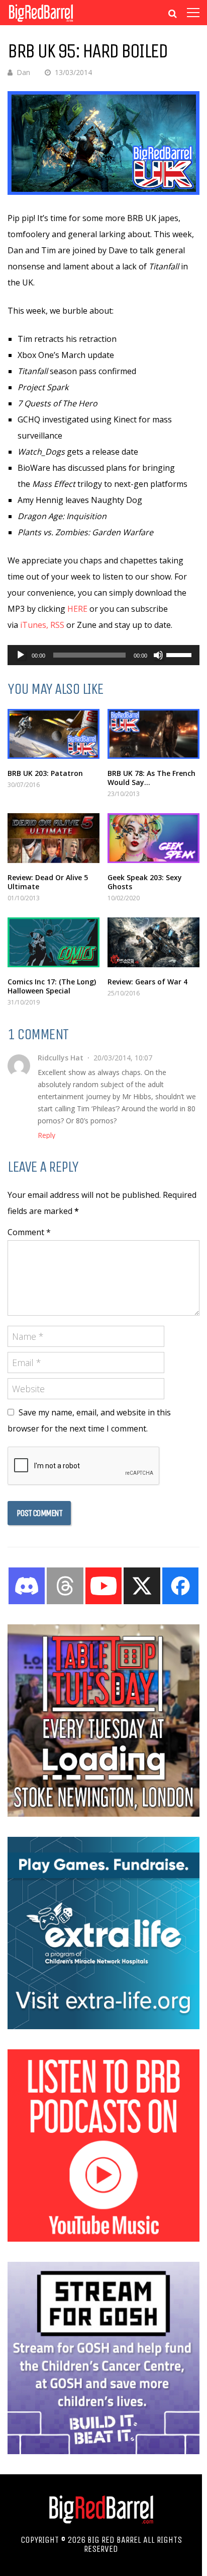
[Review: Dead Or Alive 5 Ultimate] (54, 838)
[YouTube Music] (103, 2239)
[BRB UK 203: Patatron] (54, 734)
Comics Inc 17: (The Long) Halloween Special (52, 986)
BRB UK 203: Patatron (45, 773)
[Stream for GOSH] (103, 2451)
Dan (23, 72)
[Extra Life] (103, 2026)
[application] (103, 655)
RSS (57, 625)
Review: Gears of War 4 (147, 982)
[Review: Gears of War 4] (153, 942)
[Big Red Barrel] (41, 22)
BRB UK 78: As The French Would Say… (151, 778)
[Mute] (158, 655)
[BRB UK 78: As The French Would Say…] (153, 734)
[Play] (21, 655)
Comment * (29, 1232)
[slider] (180, 654)
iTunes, (34, 625)
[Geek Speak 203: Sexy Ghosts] (153, 838)
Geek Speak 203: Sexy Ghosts (145, 882)
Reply (46, 1135)
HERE (77, 609)
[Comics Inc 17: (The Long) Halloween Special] (54, 942)
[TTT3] (103, 1814)
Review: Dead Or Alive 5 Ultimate (48, 882)
